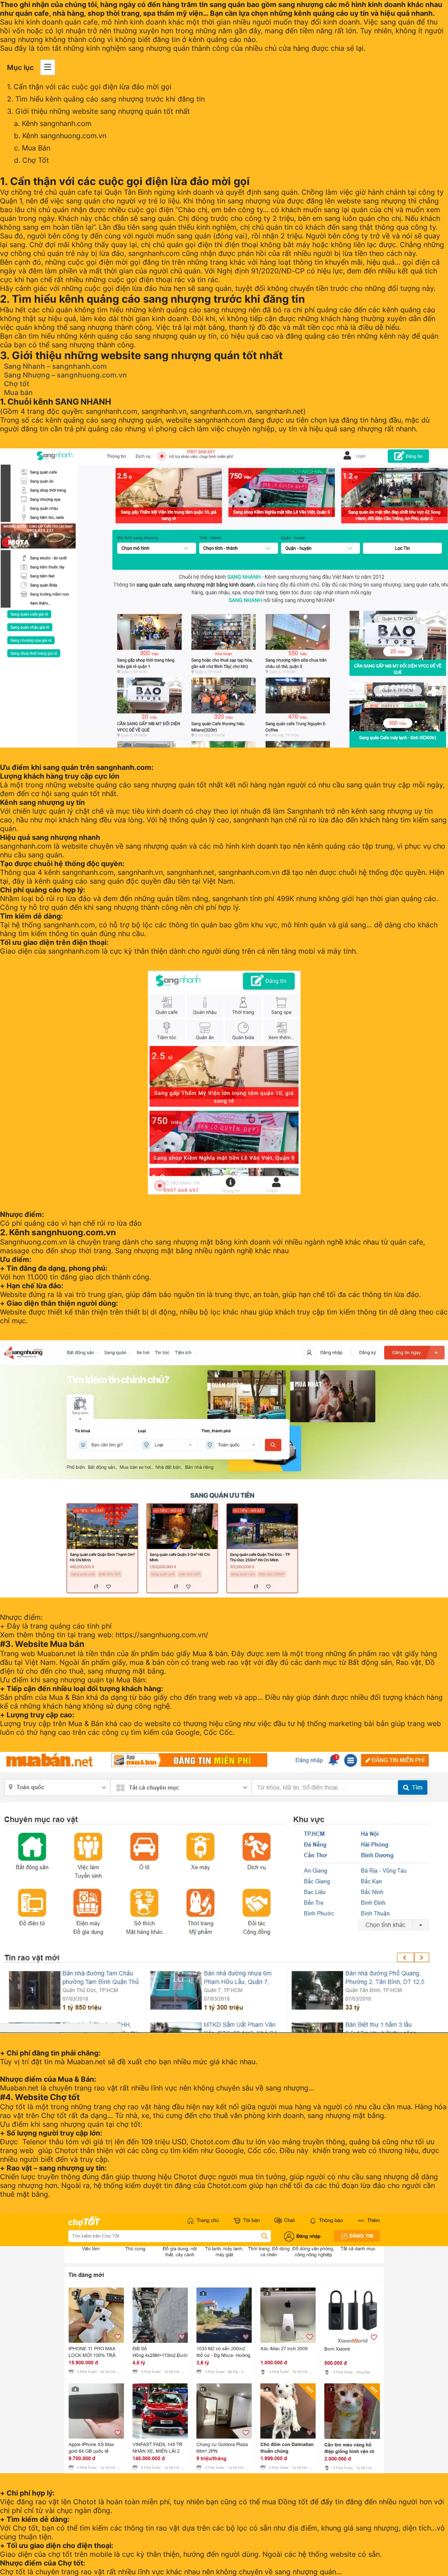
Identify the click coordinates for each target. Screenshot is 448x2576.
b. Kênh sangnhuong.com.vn (60, 136)
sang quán (227, 4)
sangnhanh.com (220, 420)
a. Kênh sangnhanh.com (53, 123)
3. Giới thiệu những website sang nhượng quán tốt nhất (98, 111)
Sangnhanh (305, 811)
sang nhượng (361, 429)
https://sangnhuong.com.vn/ (162, 1635)
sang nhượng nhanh (66, 837)
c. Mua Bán (32, 148)
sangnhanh (251, 820)
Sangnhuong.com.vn (33, 1242)
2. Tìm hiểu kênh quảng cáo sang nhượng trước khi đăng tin (107, 99)
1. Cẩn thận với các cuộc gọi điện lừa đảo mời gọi (89, 87)
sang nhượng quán (131, 420)
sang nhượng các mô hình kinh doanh (342, 4)
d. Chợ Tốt (31, 160)
